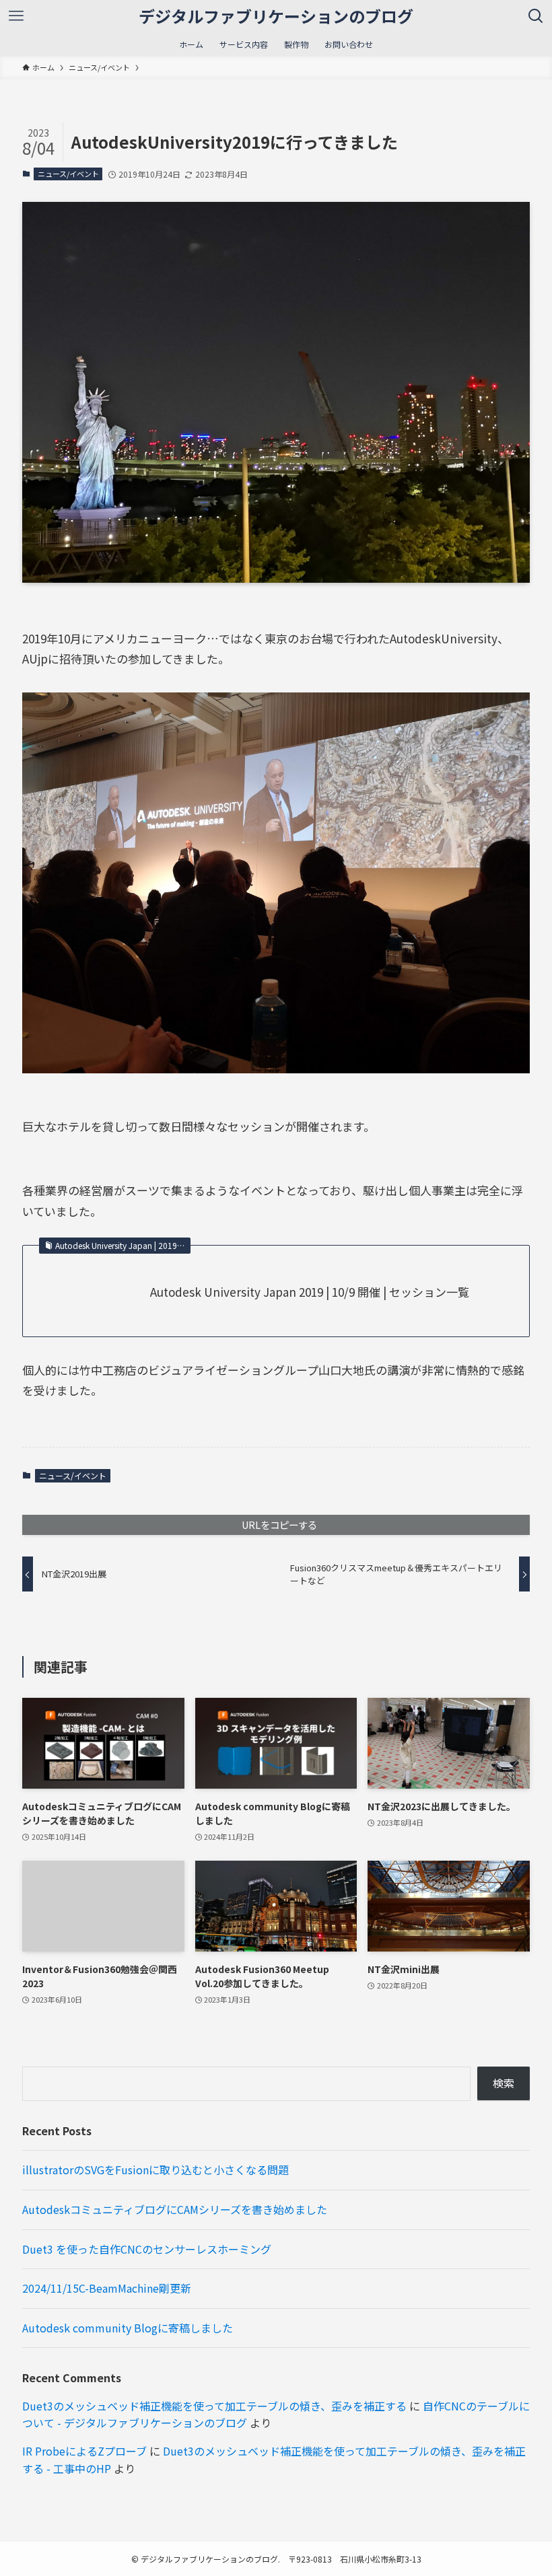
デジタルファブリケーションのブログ (276, 16)
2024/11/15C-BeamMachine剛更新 (107, 2288)
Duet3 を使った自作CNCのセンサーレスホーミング (147, 2249)
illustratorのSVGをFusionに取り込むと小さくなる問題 (156, 2170)
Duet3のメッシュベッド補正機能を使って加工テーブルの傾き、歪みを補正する (214, 2406)
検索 (504, 2083)
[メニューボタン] (16, 16)
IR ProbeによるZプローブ (84, 2451)
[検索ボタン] (536, 16)
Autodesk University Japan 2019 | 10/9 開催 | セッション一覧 (310, 1292)
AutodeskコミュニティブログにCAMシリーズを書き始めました (175, 2209)
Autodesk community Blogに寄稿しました (128, 2328)
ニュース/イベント (68, 174)
